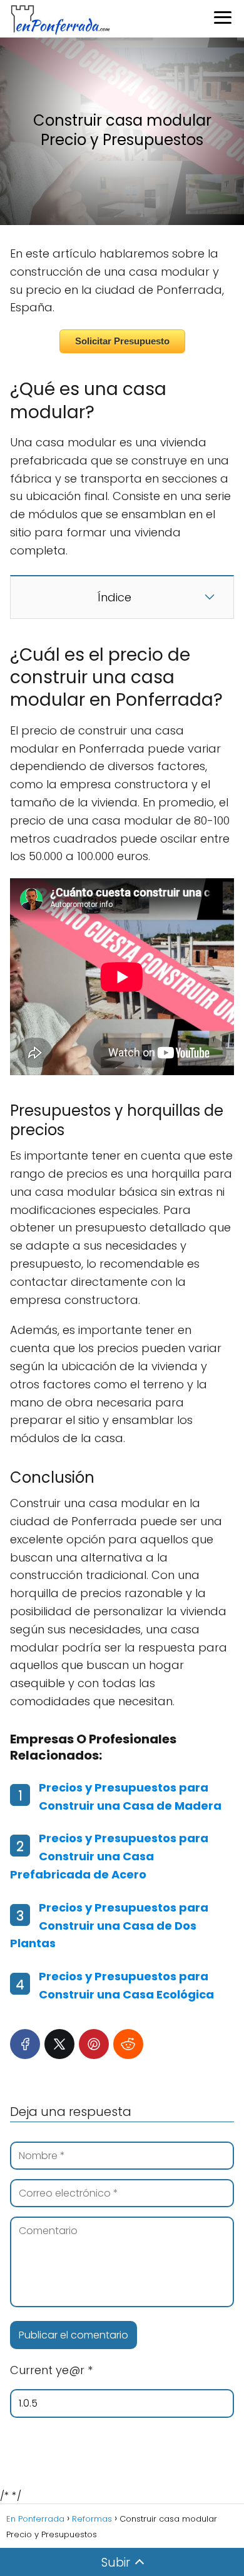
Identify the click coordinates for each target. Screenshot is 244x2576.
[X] (59, 2044)
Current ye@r (51, 2370)
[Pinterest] (94, 2044)
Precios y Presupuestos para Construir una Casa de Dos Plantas (109, 1926)
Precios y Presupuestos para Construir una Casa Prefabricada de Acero (109, 1856)
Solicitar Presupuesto (122, 341)
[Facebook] (25, 2044)
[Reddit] (128, 2044)
